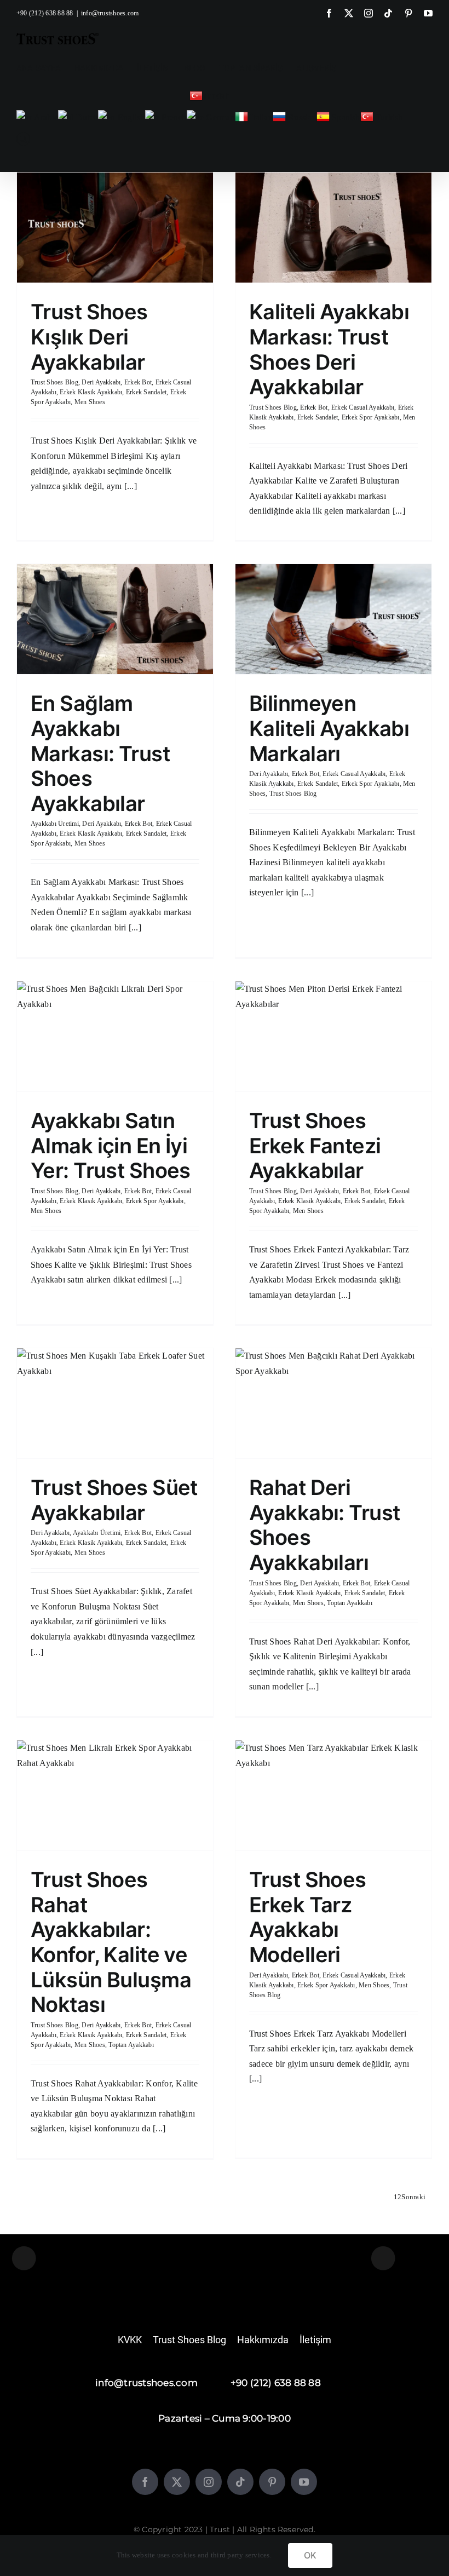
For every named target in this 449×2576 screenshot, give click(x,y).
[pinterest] (272, 2482)
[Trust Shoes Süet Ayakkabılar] (115, 1403)
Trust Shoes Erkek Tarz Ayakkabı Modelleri (308, 1917)
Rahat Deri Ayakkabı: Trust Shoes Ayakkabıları (324, 1525)
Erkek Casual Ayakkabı (363, 407)
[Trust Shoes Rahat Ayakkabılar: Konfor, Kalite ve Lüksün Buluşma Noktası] (115, 1795)
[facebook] (145, 2482)
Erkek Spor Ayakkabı (371, 417)
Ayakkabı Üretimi (55, 824)
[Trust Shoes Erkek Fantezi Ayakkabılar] (333, 1036)
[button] (23, 139)
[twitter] (177, 2482)
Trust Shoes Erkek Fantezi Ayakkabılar (315, 1145)
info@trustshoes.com (110, 13)
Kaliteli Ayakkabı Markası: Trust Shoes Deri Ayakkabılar (329, 349)
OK (310, 2555)
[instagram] (209, 2482)
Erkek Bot (138, 382)
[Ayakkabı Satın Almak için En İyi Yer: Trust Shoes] (115, 1036)
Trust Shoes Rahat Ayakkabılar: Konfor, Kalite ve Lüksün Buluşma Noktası (111, 1942)
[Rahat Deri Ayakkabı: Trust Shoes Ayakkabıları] (333, 1403)
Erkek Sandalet (146, 392)
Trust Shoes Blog (54, 382)
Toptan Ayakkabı (350, 1603)
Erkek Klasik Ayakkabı (91, 392)
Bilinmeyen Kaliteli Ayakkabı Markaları (329, 728)
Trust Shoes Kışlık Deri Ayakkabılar (89, 337)
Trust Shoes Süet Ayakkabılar (114, 1500)
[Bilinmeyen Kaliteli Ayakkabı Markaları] (333, 619)
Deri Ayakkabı (101, 382)
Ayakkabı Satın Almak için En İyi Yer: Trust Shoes (111, 1145)
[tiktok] (240, 2482)
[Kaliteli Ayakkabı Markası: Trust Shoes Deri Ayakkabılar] (333, 228)
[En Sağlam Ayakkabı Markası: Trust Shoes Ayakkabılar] (115, 619)
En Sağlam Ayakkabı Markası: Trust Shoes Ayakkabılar (100, 753)
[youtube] (304, 2482)
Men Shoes (90, 402)
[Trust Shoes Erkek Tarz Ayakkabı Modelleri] (333, 1795)
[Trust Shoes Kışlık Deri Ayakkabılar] (115, 228)
